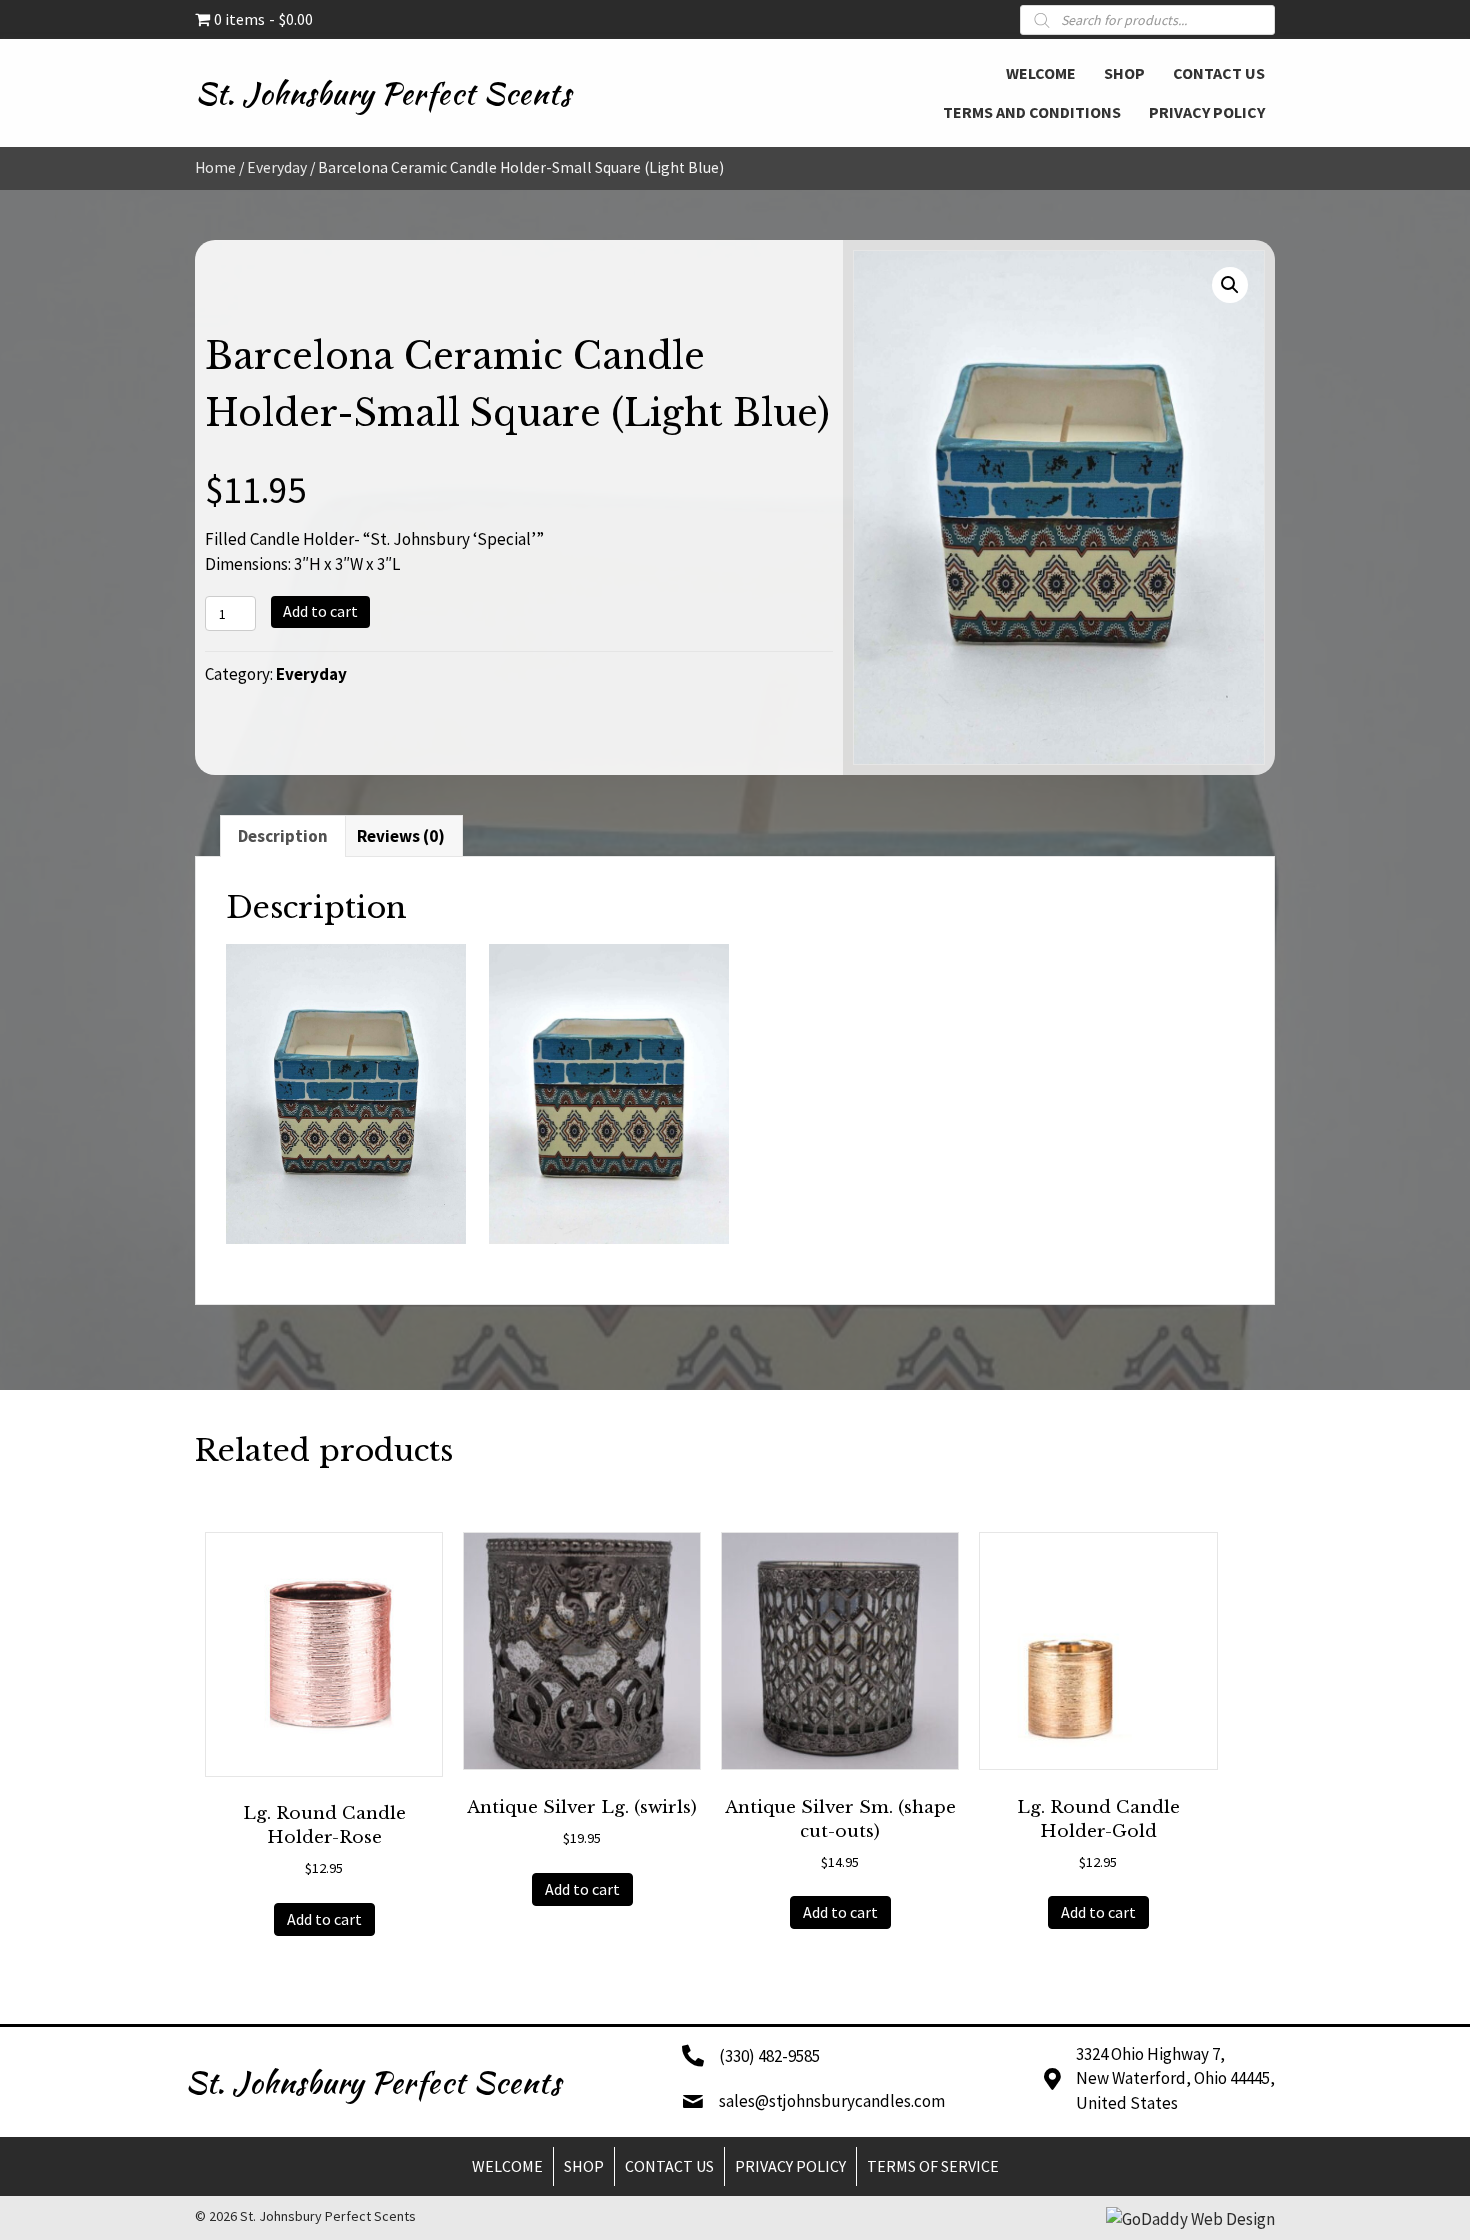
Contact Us (669, 2166)
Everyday (277, 167)
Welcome (507, 2166)
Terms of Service (933, 2166)
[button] (1230, 285)
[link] (1041, 71)
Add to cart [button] (324, 1919)
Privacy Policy (790, 2166)
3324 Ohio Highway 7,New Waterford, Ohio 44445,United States (1175, 2078)
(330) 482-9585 (769, 2056)
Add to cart (320, 611)
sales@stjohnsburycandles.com (832, 2101)
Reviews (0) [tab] (401, 836)
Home (215, 167)
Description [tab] (283, 836)
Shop (584, 2166)
